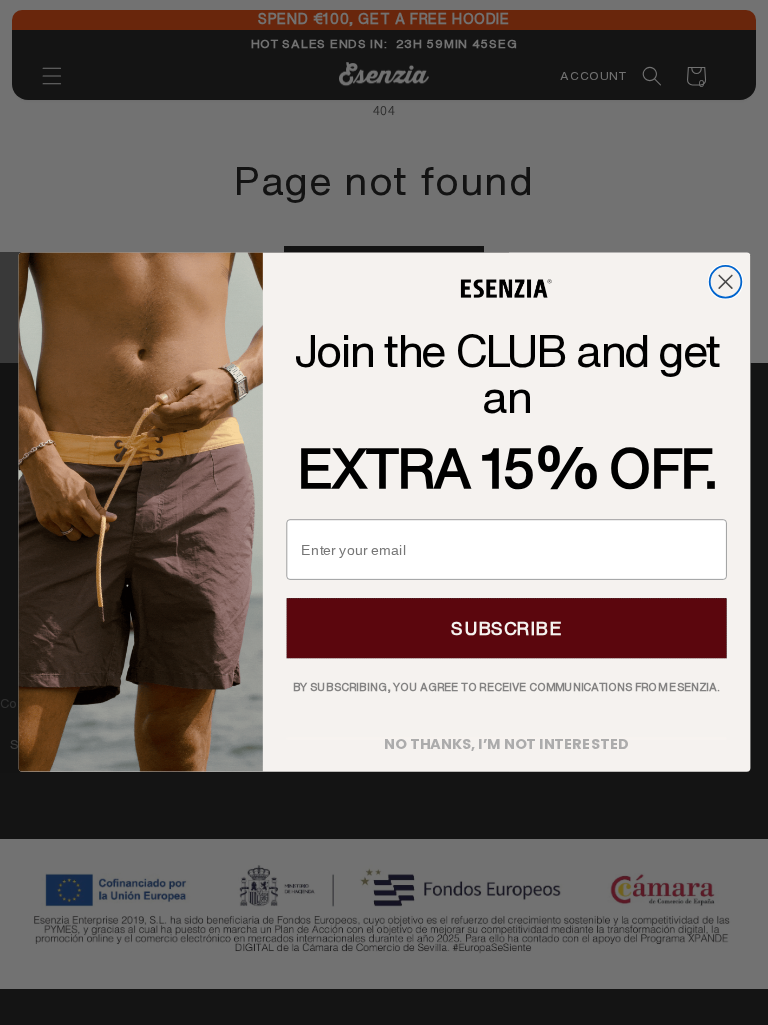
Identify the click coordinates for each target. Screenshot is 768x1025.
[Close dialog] (725, 282)
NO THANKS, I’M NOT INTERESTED (506, 739)
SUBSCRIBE (506, 628)
